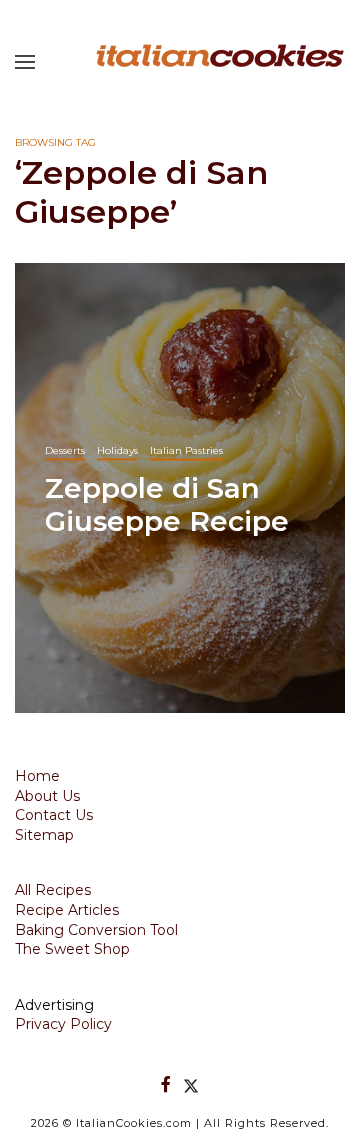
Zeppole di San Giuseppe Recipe (167, 504)
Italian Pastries (186, 449)
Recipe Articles (67, 910)
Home (37, 776)
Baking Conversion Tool (96, 930)
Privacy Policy (63, 1024)
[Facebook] (166, 1084)
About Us (47, 796)
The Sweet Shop (72, 949)
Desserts (65, 449)
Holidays (117, 449)
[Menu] (25, 62)
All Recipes (53, 890)
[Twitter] (191, 1084)
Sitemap (44, 835)
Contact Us (54, 815)
